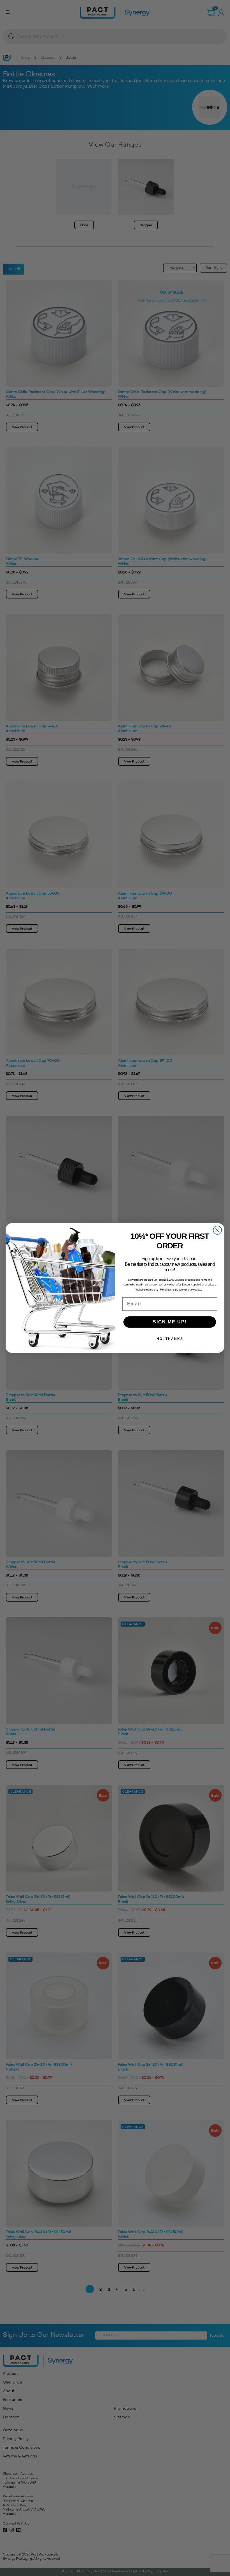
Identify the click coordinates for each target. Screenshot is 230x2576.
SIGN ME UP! (170, 1322)
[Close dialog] (217, 1230)
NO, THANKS (170, 1339)
